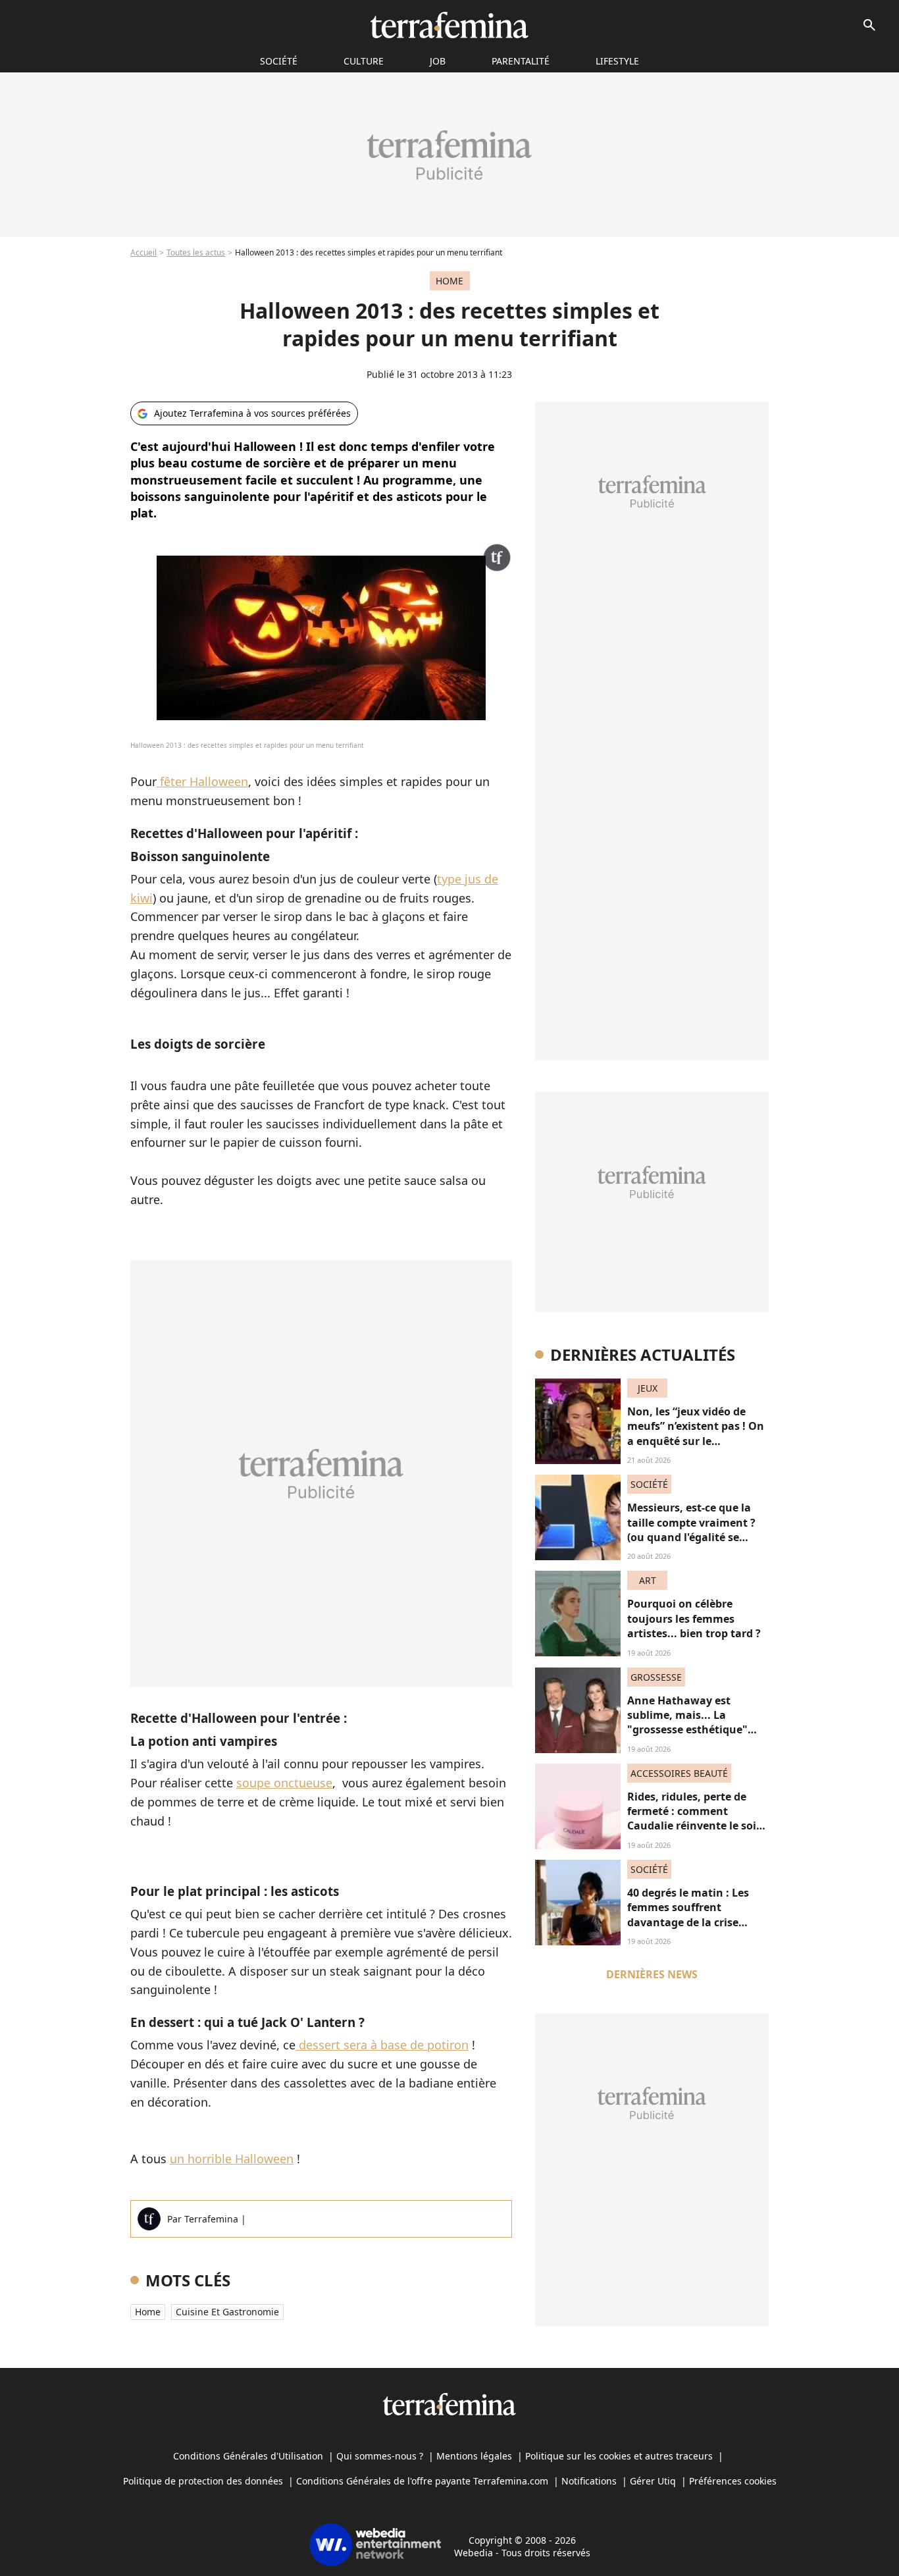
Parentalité (521, 61)
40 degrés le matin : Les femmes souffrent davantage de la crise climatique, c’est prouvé (689, 1915)
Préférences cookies (733, 2481)
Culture (364, 61)
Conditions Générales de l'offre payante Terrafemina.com (422, 2481)
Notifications (589, 2481)
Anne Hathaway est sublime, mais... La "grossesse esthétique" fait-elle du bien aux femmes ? (687, 1730)
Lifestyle (617, 61)
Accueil (143, 252)
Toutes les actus (196, 252)
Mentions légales (474, 2456)
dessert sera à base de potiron (382, 2045)
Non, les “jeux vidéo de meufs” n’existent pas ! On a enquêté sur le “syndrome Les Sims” (696, 1433)
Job (438, 61)
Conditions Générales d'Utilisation (248, 2456)
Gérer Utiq (653, 2481)
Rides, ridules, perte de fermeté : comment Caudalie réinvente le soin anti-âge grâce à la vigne (695, 1819)
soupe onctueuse (284, 1783)
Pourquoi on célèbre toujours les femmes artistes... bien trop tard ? (694, 1618)
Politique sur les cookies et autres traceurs (619, 2456)
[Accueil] (449, 25)
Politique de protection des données (203, 2481)
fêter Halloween (202, 781)
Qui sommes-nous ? (380, 2456)
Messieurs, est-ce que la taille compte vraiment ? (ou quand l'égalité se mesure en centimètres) (691, 1530)
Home (148, 2312)
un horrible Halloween (232, 2159)
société (279, 61)
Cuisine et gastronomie (227, 2312)
